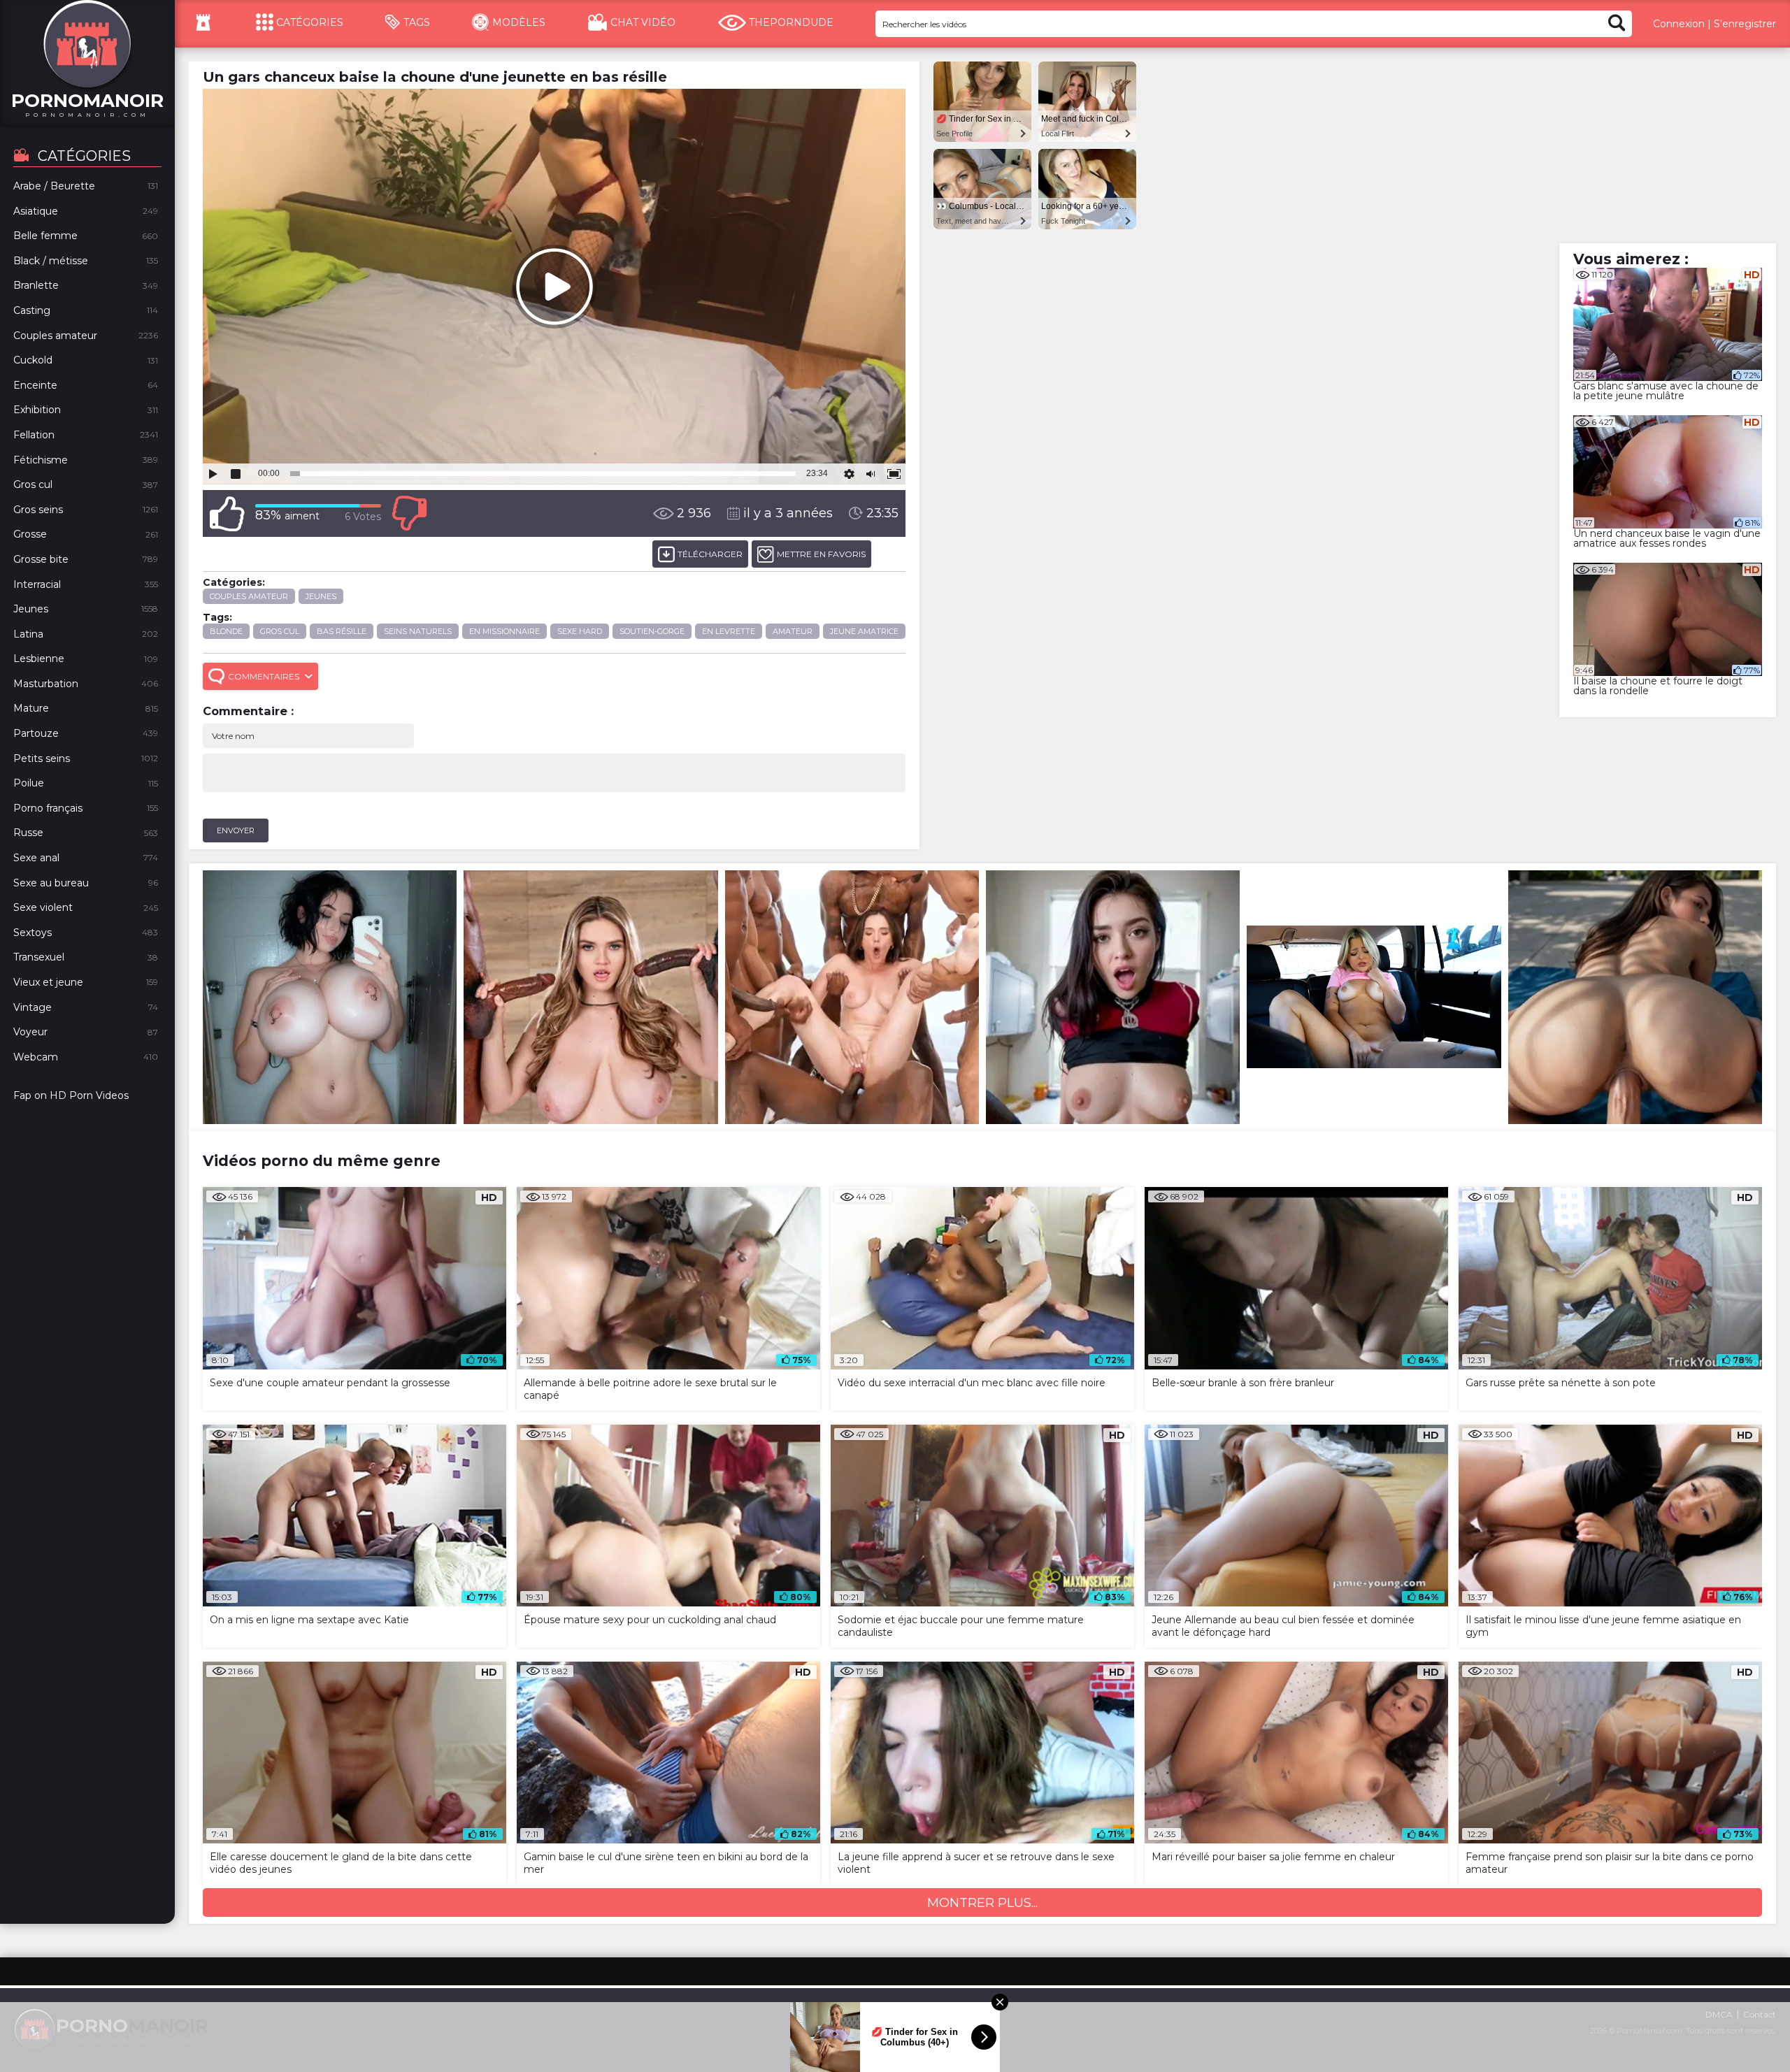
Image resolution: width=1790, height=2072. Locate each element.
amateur (793, 631)
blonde (226, 631)
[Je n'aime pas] (409, 513)
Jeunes (321, 596)
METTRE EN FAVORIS (821, 554)
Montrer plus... (982, 1903)
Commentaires (264, 676)
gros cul (280, 631)
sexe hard (580, 631)
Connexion (1679, 24)
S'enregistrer (1745, 24)
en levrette (729, 631)
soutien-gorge (652, 631)
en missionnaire (504, 631)
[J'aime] (227, 513)
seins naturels (418, 631)
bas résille (342, 631)
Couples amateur (249, 596)
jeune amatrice (864, 631)
